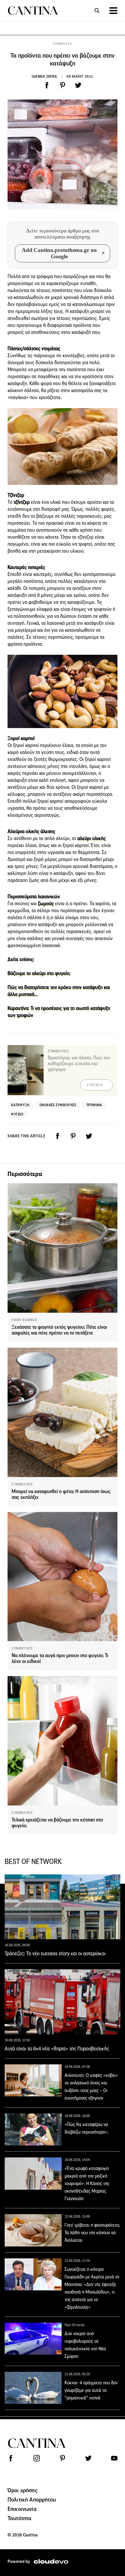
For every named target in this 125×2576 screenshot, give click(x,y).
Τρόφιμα (94, 1105)
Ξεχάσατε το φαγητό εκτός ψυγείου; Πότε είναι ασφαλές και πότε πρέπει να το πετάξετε (59, 1330)
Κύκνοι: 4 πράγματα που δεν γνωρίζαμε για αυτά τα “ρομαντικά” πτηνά (91, 2390)
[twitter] (78, 85)
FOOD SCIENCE (24, 1320)
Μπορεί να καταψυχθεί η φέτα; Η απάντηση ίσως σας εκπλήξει (61, 1494)
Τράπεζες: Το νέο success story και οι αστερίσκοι (55, 1954)
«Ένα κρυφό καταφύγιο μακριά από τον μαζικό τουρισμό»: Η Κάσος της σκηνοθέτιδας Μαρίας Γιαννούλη (87, 2183)
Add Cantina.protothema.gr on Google (59, 253)
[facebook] (47, 85)
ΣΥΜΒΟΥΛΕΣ (62, 44)
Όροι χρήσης (23, 2490)
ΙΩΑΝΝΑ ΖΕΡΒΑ (44, 76)
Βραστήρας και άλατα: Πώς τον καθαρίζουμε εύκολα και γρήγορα (79, 1064)
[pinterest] (63, 85)
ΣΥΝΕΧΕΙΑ (95, 1085)
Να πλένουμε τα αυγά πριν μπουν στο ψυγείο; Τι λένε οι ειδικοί (60, 1658)
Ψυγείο (17, 1114)
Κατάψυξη (20, 1105)
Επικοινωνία (22, 2509)
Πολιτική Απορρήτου (32, 2499)
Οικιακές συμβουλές (58, 1105)
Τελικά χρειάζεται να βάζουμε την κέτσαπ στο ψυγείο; (57, 1823)
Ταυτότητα (19, 2518)
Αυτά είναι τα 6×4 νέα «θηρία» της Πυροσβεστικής (57, 2049)
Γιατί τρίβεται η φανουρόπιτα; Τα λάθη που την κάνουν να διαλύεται (92, 2233)
